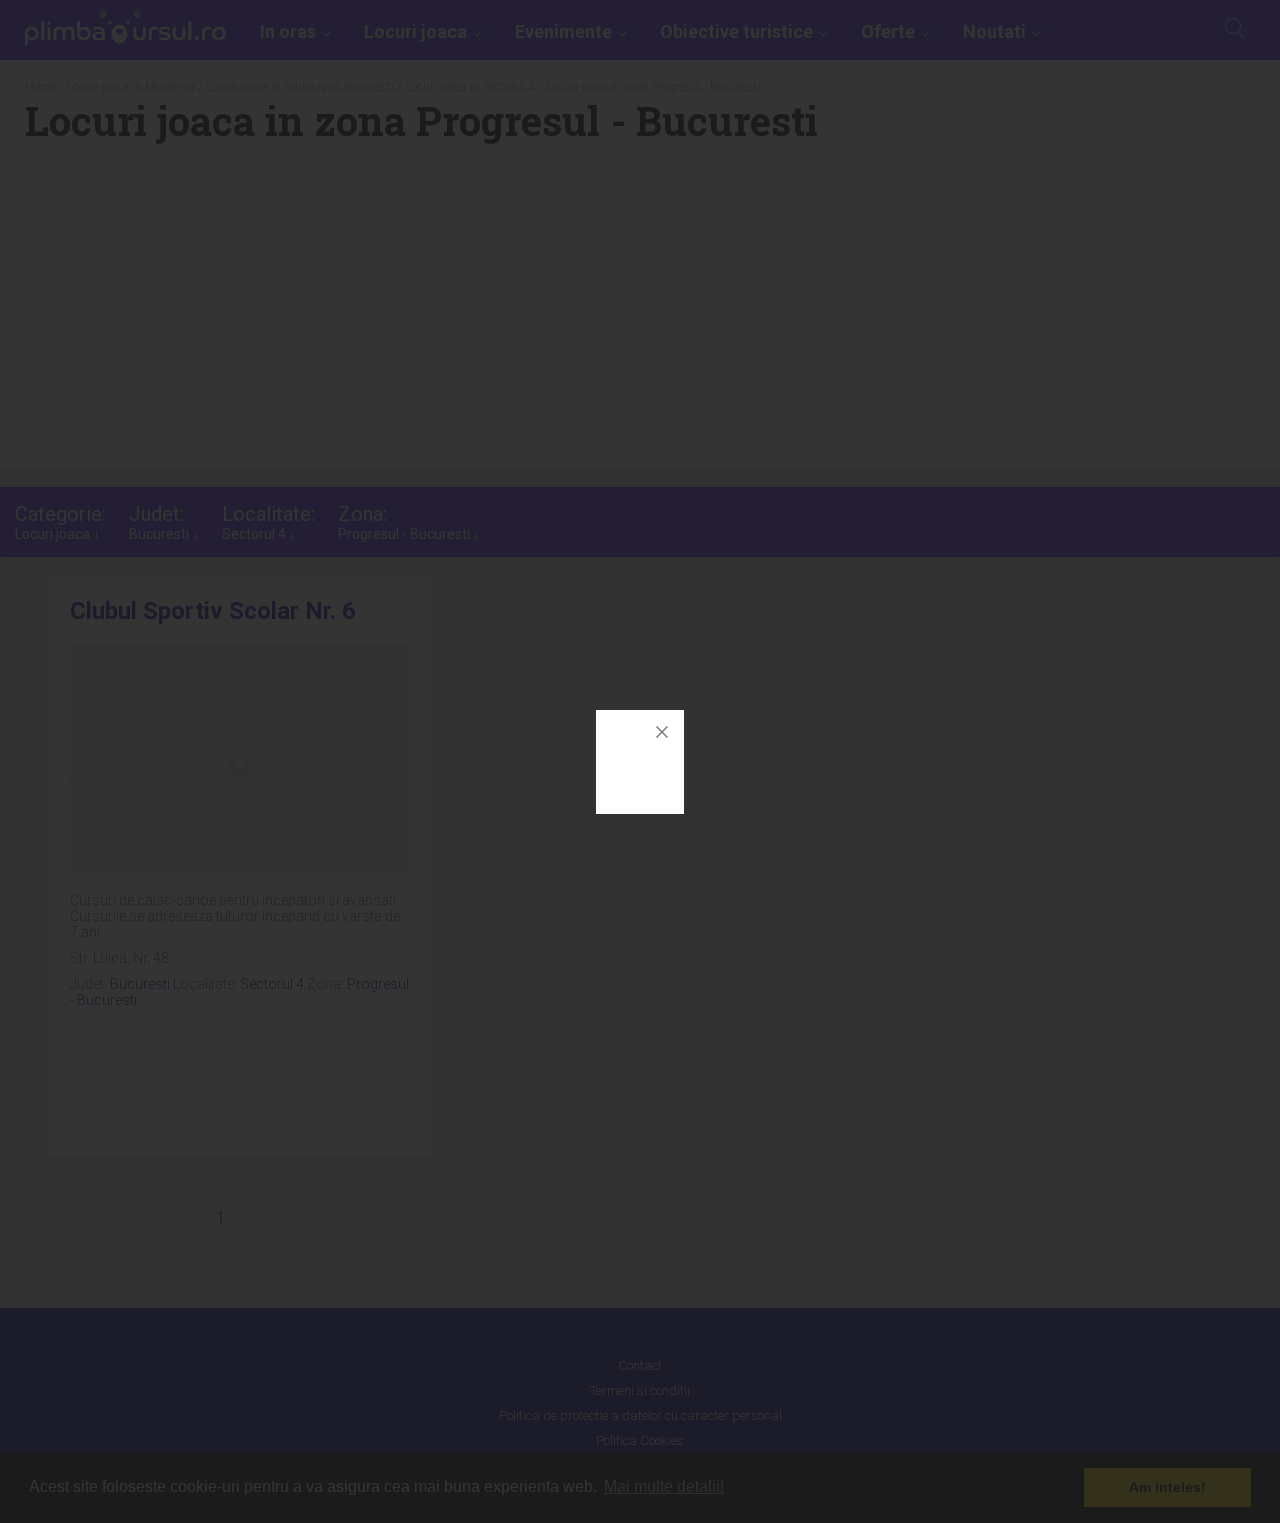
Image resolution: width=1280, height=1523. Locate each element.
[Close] (662, 732)
